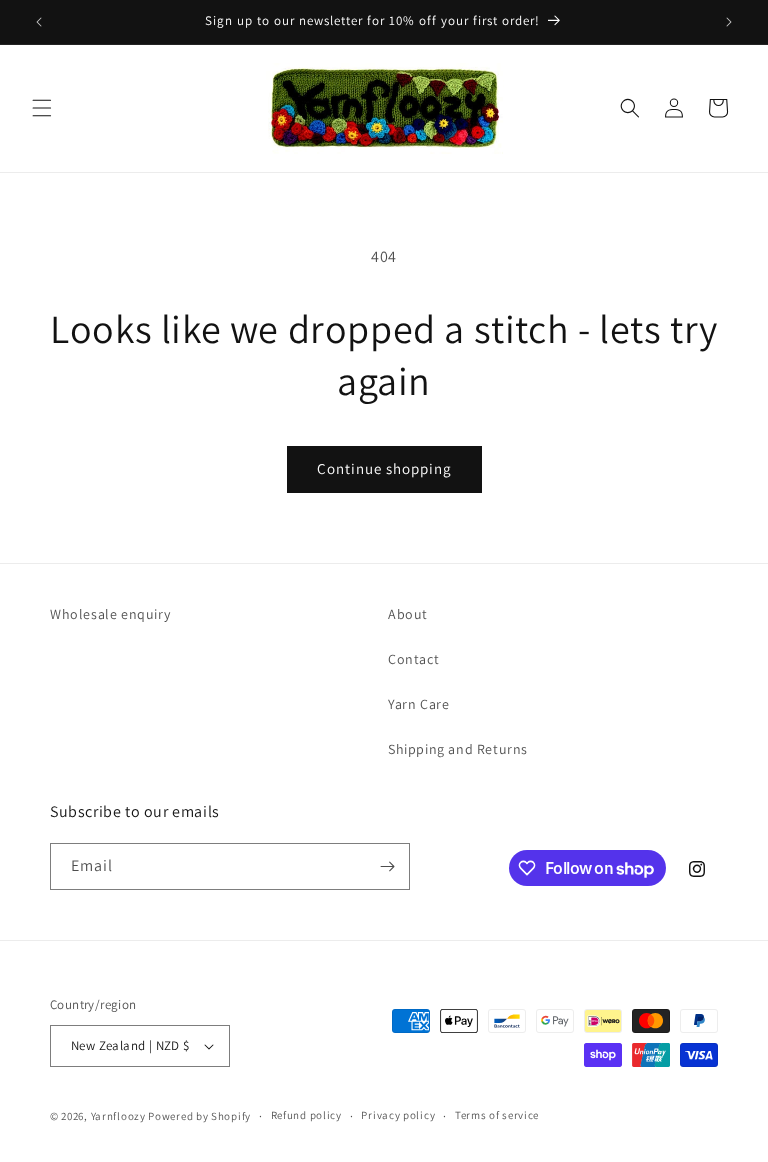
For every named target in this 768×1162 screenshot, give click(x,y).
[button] (42, 108)
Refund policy (306, 1115)
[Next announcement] (729, 22)
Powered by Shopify (199, 1116)
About (408, 614)
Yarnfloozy (118, 1116)
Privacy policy (398, 1115)
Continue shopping (384, 468)
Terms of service (497, 1115)
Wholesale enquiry (110, 614)
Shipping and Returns (458, 749)
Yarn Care (418, 704)
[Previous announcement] (39, 22)
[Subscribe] (387, 866)
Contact (413, 659)
